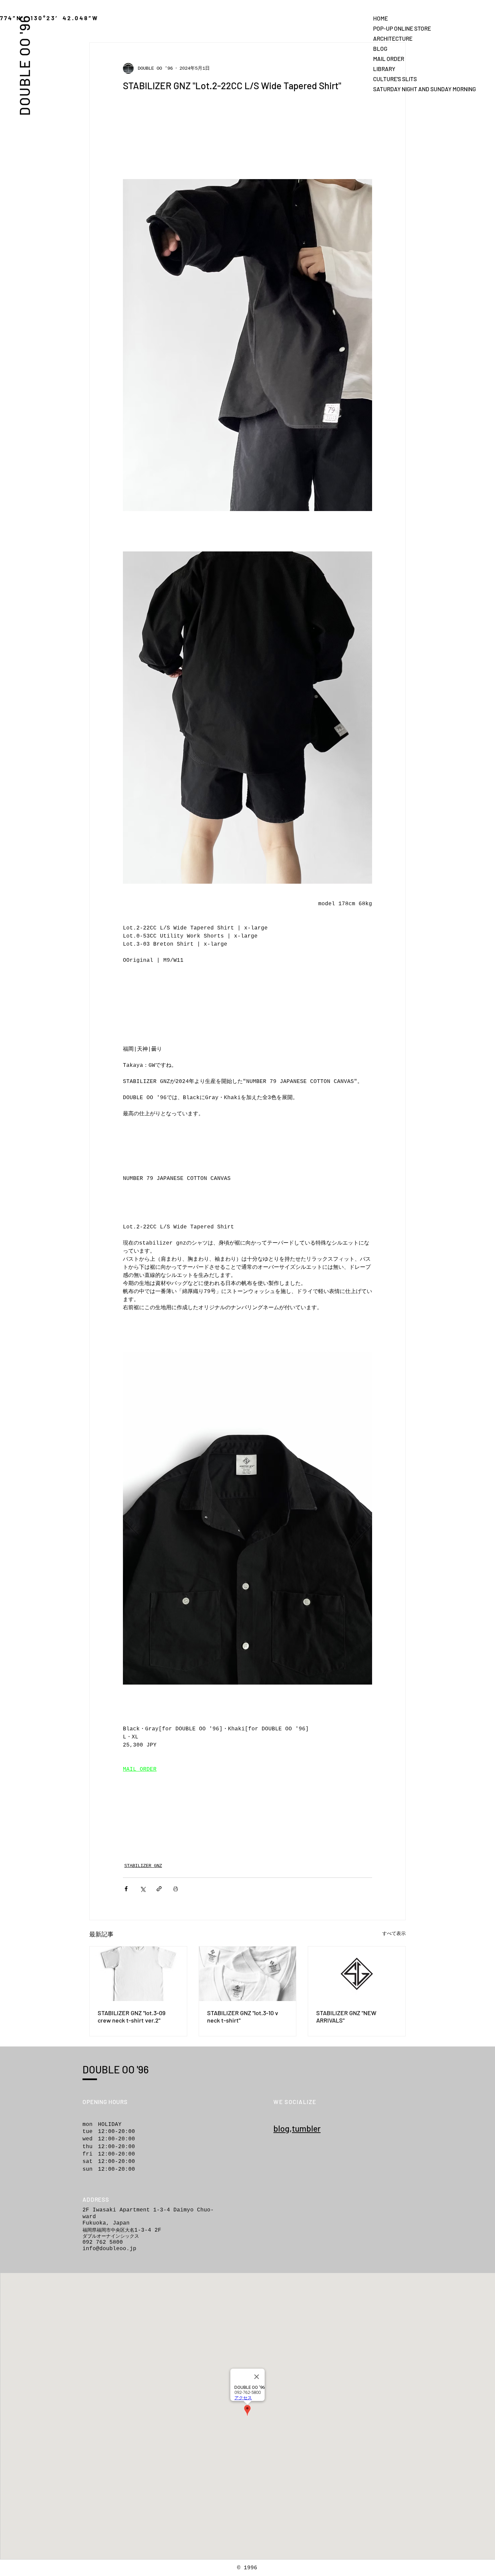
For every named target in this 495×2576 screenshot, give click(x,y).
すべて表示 (394, 1934)
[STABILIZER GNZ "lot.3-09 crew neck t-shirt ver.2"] (138, 1974)
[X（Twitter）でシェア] (143, 1889)
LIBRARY (384, 69)
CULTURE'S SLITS (395, 79)
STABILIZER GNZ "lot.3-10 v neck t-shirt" (243, 2016)
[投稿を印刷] (176, 1889)
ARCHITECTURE (393, 38)
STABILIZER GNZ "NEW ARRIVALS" (346, 2016)
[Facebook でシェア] (126, 1889)
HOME (381, 18)
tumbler (306, 2128)
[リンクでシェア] (159, 1889)
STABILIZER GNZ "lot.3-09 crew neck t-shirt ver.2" (131, 2016)
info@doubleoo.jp (109, 2249)
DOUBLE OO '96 (24, 65)
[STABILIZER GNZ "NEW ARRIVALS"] (357, 1974)
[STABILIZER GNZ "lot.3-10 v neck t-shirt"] (248, 1974)
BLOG (380, 48)
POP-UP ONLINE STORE (397, 28)
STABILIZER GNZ (143, 1866)
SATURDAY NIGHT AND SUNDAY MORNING (397, 89)
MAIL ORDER (389, 59)
